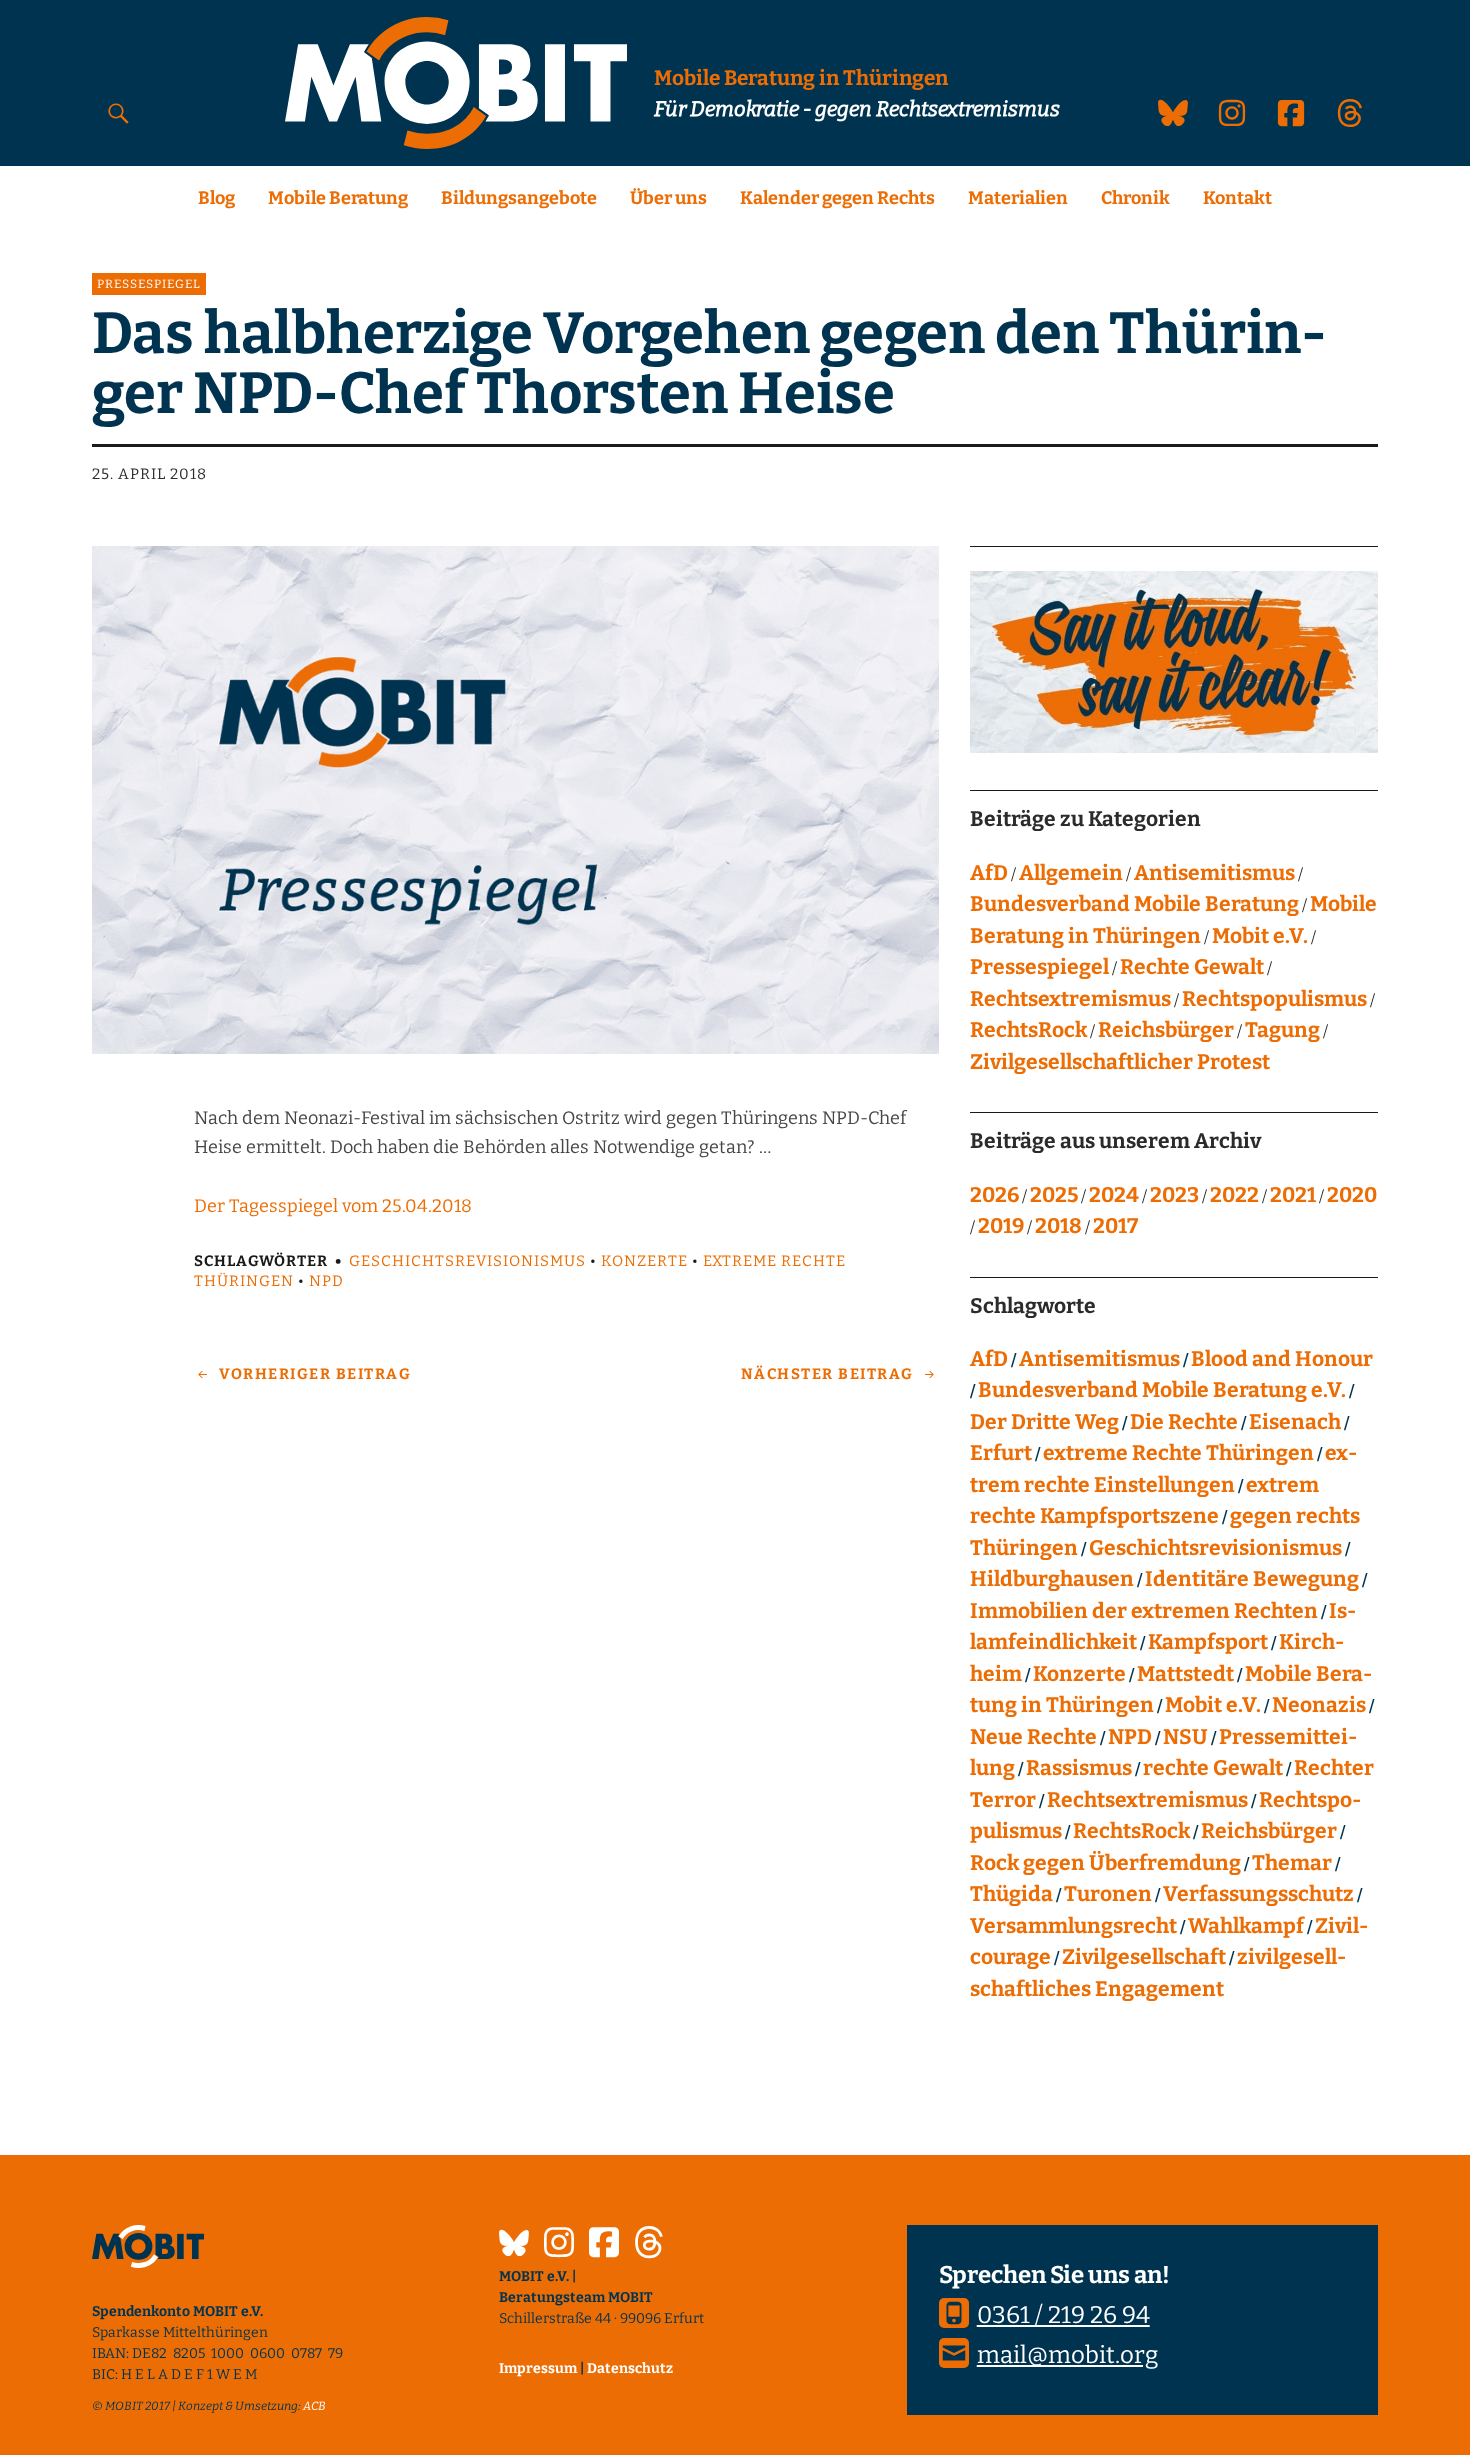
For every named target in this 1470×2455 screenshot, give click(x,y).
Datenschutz (630, 2368)
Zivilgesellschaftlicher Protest (1120, 1062)
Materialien (1018, 198)
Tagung (1282, 1030)
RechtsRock (1028, 1030)
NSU (1185, 1737)
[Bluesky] (514, 2246)
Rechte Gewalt (1192, 967)
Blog (216, 198)
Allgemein (1071, 873)
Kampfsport (1208, 1642)
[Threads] (649, 2245)
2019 (1001, 1226)
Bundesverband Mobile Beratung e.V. (1162, 1390)
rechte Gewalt (1213, 1768)
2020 (1352, 1195)
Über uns (668, 198)
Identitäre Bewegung (1252, 1579)
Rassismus (1079, 1768)
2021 (1293, 1195)
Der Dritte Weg (1044, 1422)
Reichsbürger (1166, 1030)
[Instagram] (559, 2245)
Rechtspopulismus (1274, 999)
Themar (1292, 1863)
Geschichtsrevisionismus (467, 1261)
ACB (314, 2406)
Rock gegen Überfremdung (1105, 1863)
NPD (326, 1281)
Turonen (1108, 1894)
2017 (1115, 1226)
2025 (1054, 1195)
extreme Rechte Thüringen (1178, 1453)
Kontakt (1237, 198)
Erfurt (1001, 1453)
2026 (994, 1195)
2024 (1114, 1195)
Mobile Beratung (338, 198)
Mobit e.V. (1260, 936)
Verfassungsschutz (1258, 1894)
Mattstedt (1185, 1674)
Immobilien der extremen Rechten (1144, 1611)
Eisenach (1295, 1422)
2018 (1058, 1226)
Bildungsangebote (519, 198)
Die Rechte (1184, 1422)
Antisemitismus (1214, 873)
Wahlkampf (1246, 1926)
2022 (1234, 1195)
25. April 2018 (149, 474)
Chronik (1135, 198)
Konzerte (644, 1261)
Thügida (1011, 1894)
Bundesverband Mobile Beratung (1134, 904)
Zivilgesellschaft (1144, 1957)
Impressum (538, 2368)
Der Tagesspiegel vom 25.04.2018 (333, 1206)
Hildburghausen (1052, 1579)
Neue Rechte (1033, 1737)
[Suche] (119, 112)
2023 (1174, 1195)
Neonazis (1319, 1705)
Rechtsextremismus (1070, 999)
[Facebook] (604, 2245)
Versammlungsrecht (1073, 1926)
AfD (989, 873)
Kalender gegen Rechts (837, 198)
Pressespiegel (149, 284)
